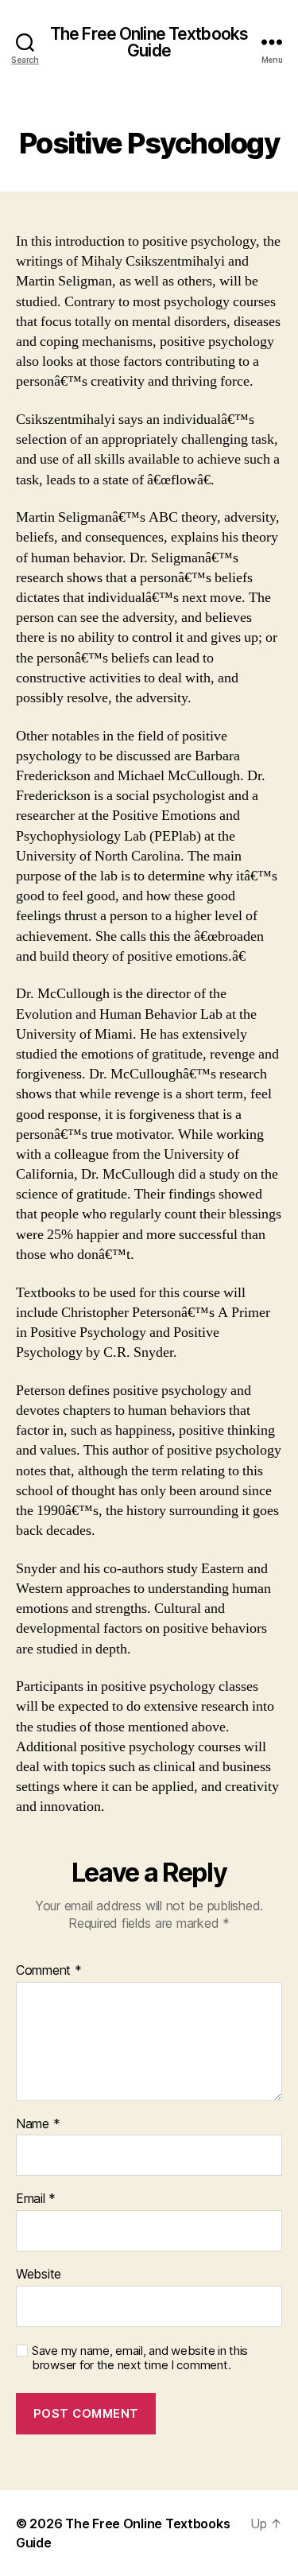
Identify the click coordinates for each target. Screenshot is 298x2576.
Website (39, 2275)
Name (38, 2124)
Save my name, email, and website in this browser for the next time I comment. (140, 2358)
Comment (49, 1971)
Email (36, 2199)
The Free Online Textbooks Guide (149, 42)
